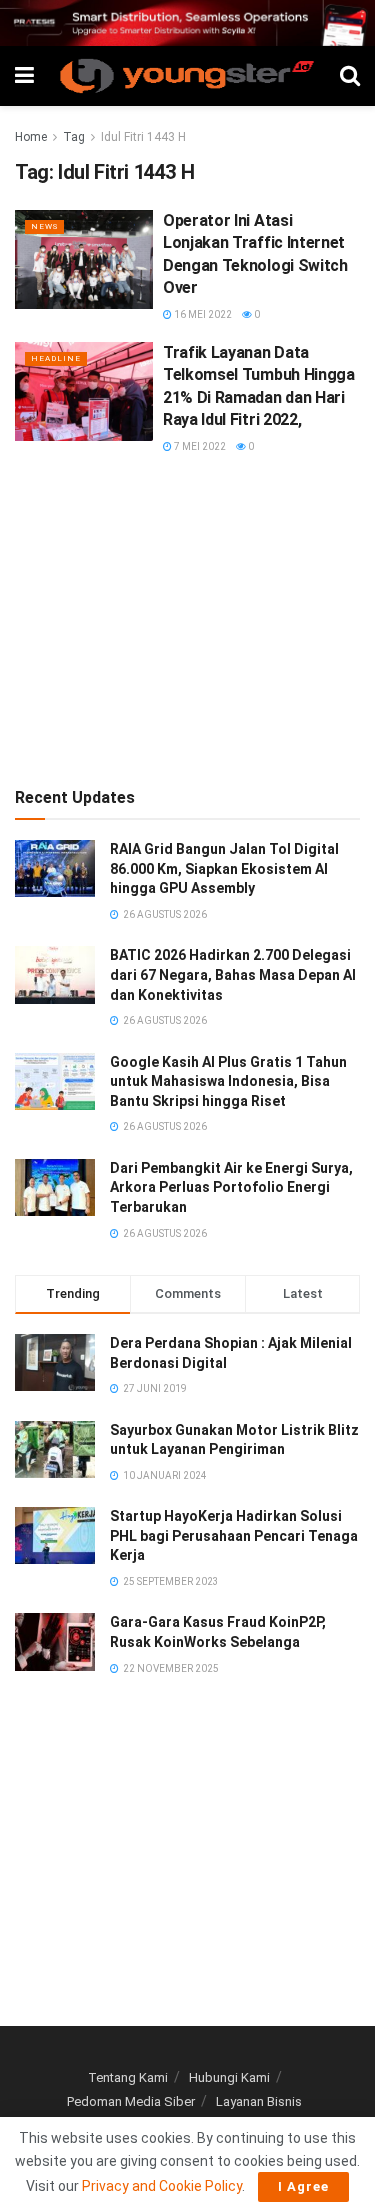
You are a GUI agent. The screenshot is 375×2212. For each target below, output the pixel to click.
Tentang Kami (128, 2077)
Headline (56, 358)
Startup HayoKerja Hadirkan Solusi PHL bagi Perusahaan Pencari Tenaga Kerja (234, 1535)
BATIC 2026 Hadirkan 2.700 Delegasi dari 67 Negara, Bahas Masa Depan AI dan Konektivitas (233, 974)
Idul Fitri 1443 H (143, 137)
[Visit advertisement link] (187, 23)
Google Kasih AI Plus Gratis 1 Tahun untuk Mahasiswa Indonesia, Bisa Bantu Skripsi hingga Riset (228, 1081)
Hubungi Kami (229, 2077)
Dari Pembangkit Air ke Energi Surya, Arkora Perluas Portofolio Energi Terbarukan (231, 1187)
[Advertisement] (188, 619)
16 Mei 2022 (202, 314)
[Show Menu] (24, 76)
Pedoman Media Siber (131, 2101)
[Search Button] (350, 76)
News (44, 226)
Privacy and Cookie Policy (162, 2186)
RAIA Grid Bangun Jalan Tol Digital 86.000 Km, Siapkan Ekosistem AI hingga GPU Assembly (224, 868)
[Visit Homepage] (187, 76)
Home (31, 137)
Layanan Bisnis (259, 2101)
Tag (74, 137)
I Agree (303, 2186)
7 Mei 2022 (199, 446)
